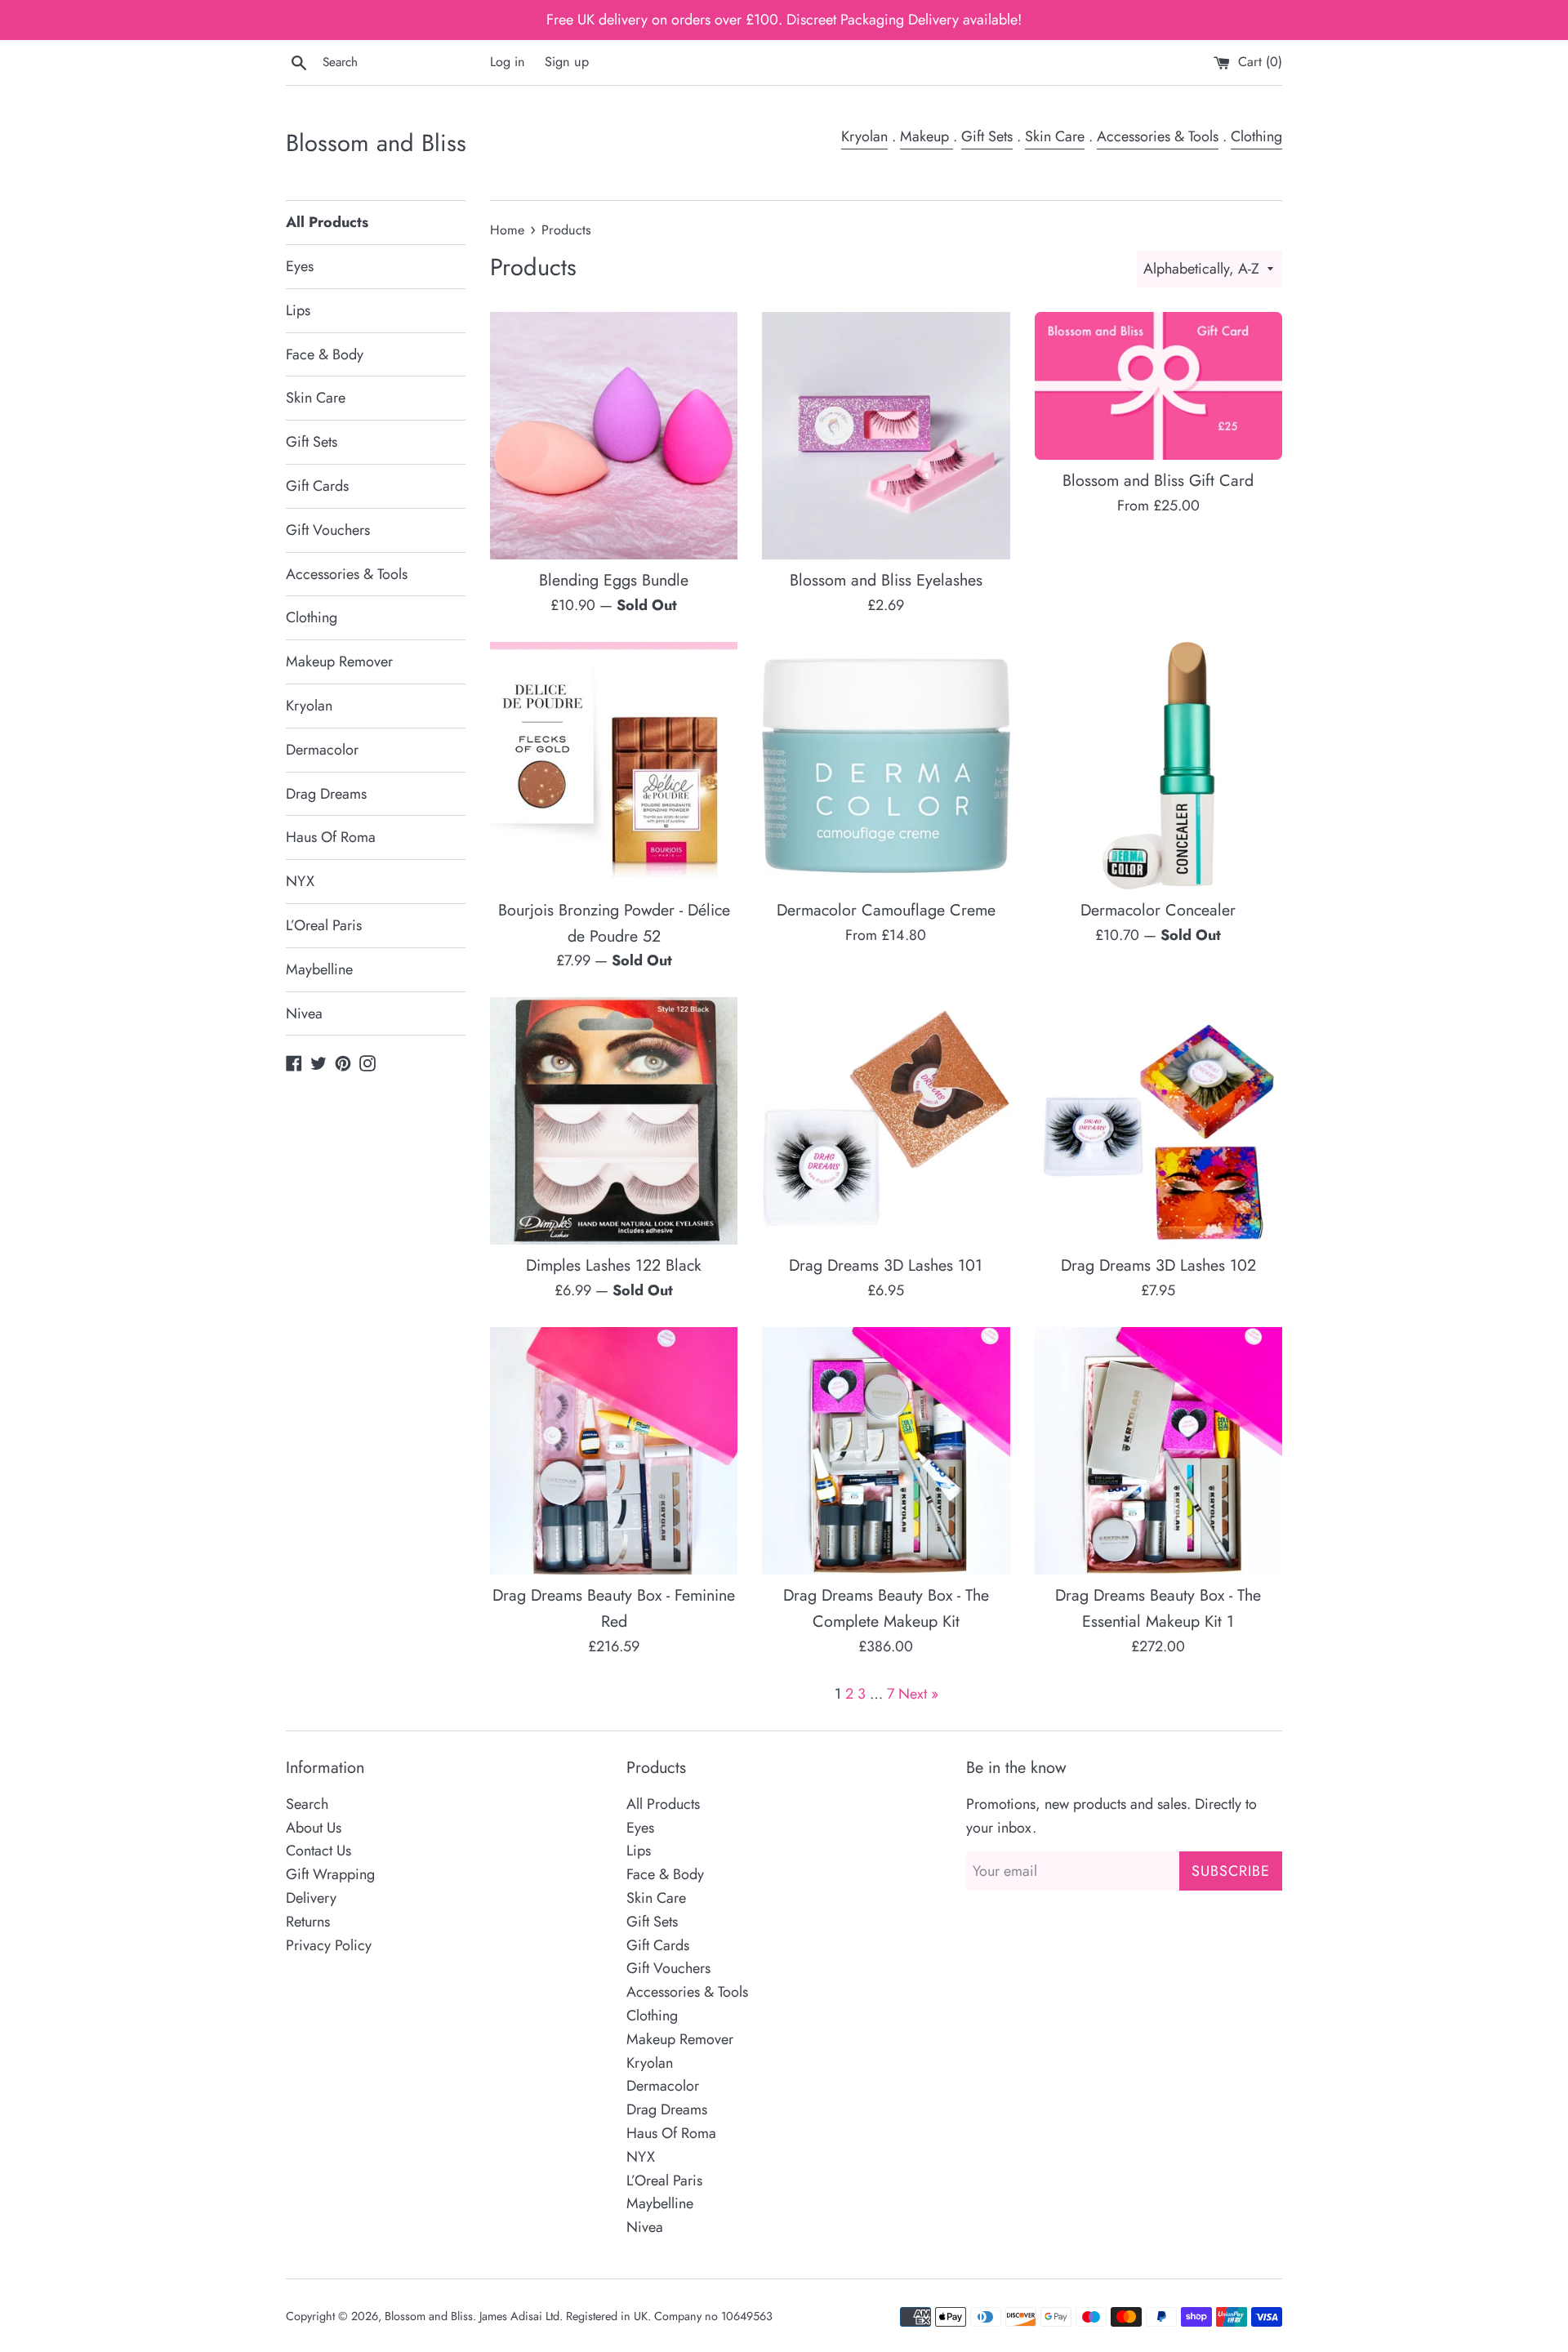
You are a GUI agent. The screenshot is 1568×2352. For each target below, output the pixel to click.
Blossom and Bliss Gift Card (1158, 480)
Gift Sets (987, 136)
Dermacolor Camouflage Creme (886, 910)
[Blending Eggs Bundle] (614, 436)
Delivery (311, 1898)
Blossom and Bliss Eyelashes (886, 580)
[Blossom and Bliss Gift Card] (1158, 386)
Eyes (300, 266)
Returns (308, 1922)
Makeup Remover (339, 661)
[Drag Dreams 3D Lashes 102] (1158, 1121)
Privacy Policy (329, 1945)
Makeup (927, 136)
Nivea (304, 1013)
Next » (918, 1694)
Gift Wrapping (330, 1874)
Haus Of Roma (331, 837)
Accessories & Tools (1158, 136)
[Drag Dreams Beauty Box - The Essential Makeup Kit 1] (1158, 1451)
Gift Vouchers (328, 530)
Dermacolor (322, 750)
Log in (508, 62)
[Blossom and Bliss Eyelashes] (886, 436)
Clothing (1256, 136)
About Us (314, 1828)
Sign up (567, 62)
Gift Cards (317, 486)
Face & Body (325, 354)
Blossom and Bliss (376, 143)
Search (307, 1804)
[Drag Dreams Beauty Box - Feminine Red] (614, 1451)
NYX (300, 881)
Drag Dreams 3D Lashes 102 (1158, 1265)
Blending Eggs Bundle (614, 580)
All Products (327, 222)
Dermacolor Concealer (1158, 910)
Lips (298, 310)
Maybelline (319, 969)
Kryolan (864, 136)
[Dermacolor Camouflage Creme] (886, 766)
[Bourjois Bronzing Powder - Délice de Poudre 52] (614, 766)
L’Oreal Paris (324, 925)
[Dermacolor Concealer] (1158, 766)
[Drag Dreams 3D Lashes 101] (886, 1121)
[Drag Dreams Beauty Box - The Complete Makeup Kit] (886, 1451)
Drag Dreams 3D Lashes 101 (886, 1265)
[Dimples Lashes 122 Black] (614, 1121)
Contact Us (318, 1851)
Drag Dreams (326, 794)
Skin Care (1055, 136)
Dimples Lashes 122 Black (614, 1265)
